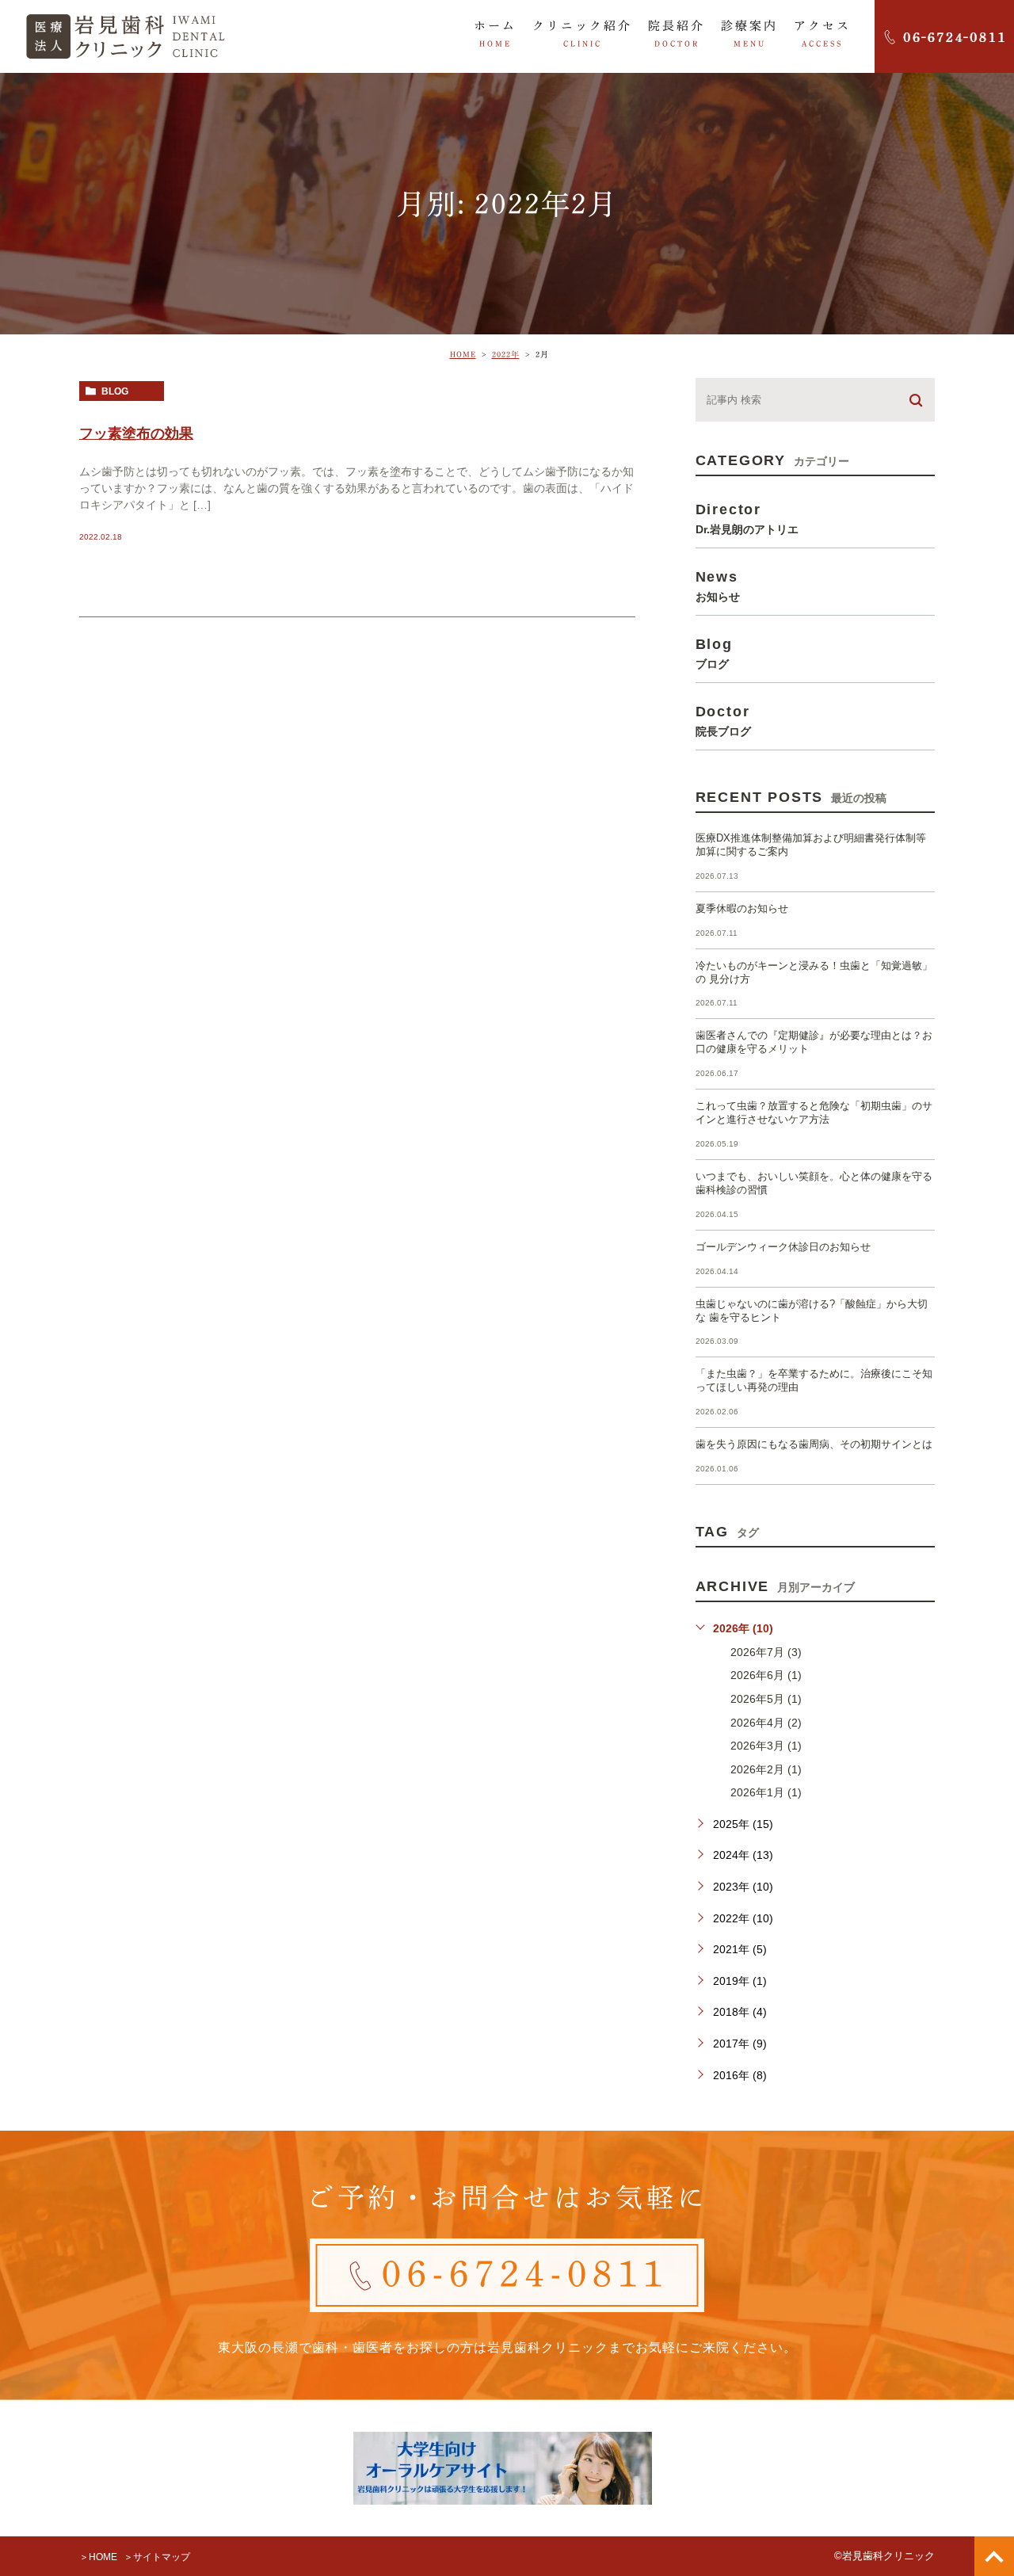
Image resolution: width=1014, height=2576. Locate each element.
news (718, 586)
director (747, 518)
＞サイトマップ (157, 2557)
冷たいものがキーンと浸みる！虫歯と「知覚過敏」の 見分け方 (814, 972)
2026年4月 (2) (766, 1723)
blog (115, 391)
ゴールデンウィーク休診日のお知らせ (783, 1247)
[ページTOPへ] (994, 2556)
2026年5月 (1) (766, 1699)
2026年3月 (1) (766, 1746)
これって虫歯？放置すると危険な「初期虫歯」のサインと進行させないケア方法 (814, 1112)
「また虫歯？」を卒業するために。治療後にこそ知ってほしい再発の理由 (814, 1380)
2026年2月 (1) (766, 1769)
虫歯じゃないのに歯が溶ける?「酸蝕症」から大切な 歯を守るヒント (812, 1311)
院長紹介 (677, 34)
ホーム (495, 34)
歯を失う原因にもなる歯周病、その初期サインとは (814, 1444)
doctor (723, 720)
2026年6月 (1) (766, 1675)
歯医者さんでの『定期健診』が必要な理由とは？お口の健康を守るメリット (814, 1042)
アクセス (822, 34)
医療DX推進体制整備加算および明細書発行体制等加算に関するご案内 (811, 845)
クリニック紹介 (582, 34)
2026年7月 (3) (766, 1652)
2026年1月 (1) (766, 1792)
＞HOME (98, 2557)
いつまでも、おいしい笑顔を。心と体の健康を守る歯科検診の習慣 (814, 1183)
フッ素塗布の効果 (136, 433)
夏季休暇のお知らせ (742, 908)
